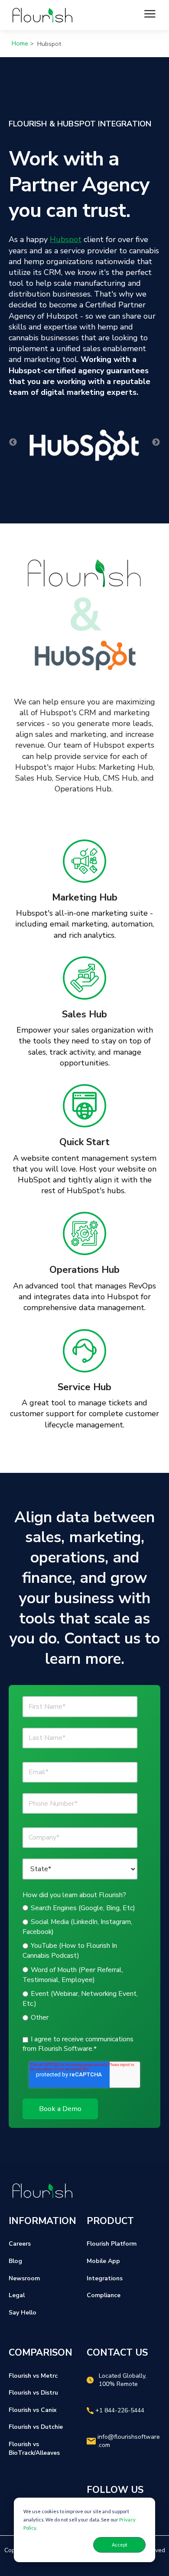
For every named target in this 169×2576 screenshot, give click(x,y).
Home (20, 43)
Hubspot (66, 239)
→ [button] (156, 442)
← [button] (13, 442)
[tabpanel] (84, 890)
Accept (120, 2545)
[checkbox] (83, 1963)
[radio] (83, 1908)
